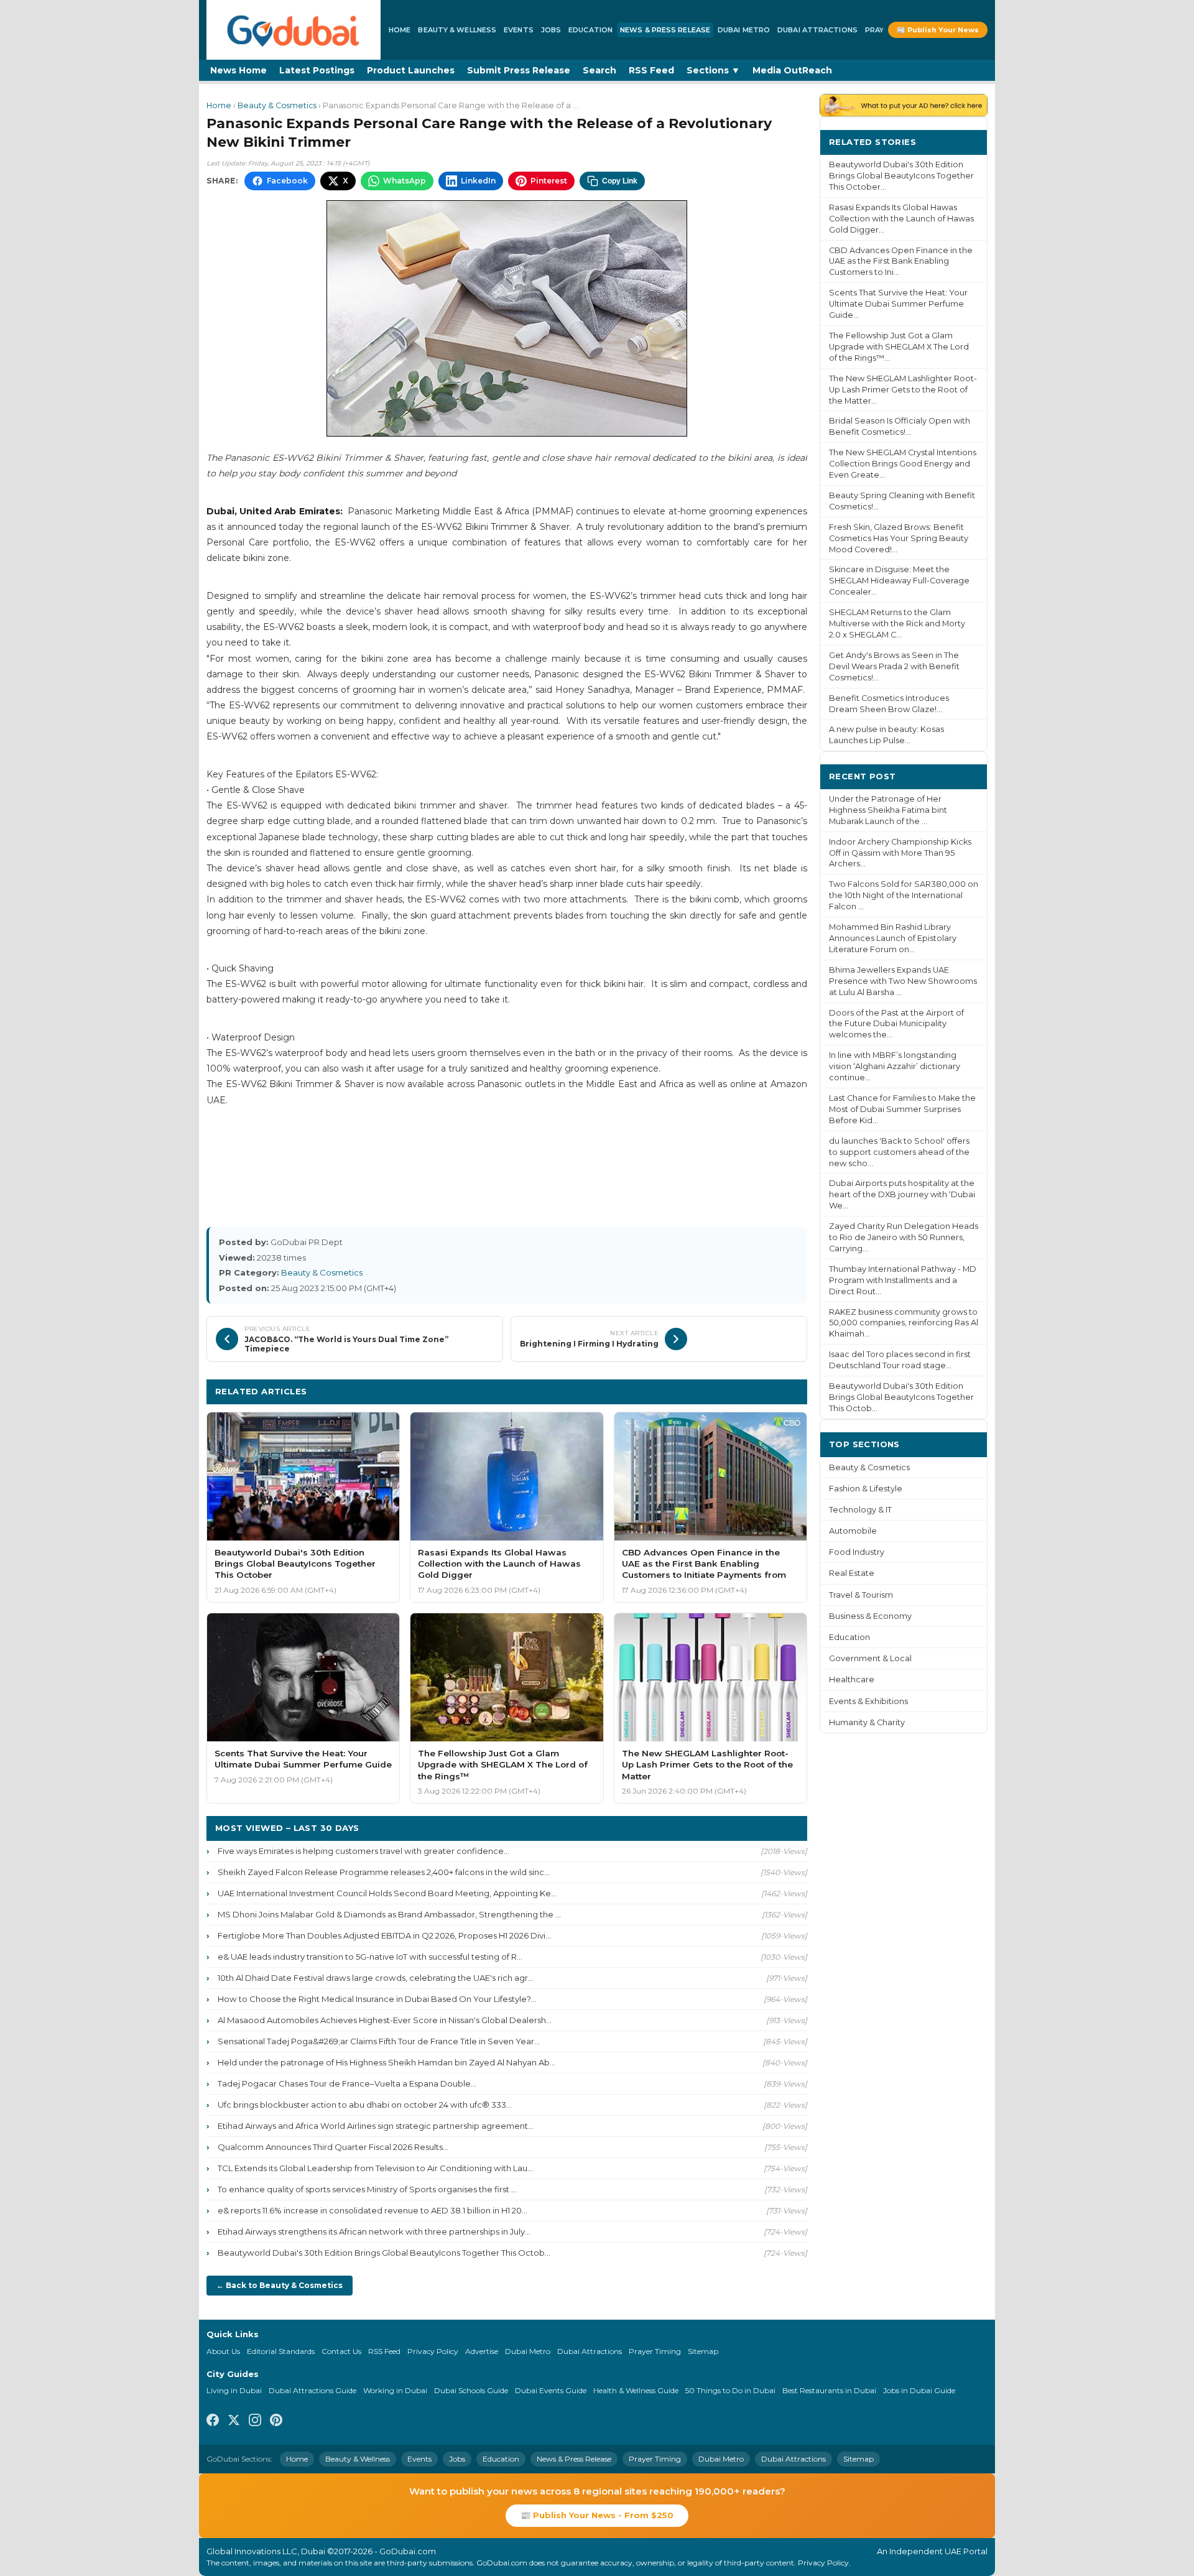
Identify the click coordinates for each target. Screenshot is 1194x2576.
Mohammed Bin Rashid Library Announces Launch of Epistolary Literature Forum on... (893, 938)
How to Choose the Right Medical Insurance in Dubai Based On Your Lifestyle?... (377, 1999)
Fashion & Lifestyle (866, 1489)
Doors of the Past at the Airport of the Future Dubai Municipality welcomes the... (896, 1024)
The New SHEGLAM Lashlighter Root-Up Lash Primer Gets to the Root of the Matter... (903, 390)
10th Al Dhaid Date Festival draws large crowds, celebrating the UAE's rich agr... (376, 1978)
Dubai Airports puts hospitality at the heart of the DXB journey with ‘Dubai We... (902, 1194)
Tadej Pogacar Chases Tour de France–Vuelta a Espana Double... (347, 2083)
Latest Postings (317, 70)
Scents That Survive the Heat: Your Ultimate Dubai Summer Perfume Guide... (898, 304)
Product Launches (411, 70)
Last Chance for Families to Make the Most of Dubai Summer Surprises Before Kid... (902, 1109)
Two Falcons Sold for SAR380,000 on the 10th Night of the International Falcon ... (904, 895)
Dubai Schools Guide (471, 2390)
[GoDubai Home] (294, 30)
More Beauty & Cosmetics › (738, 1391)
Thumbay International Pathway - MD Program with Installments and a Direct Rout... (903, 1280)
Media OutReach (792, 70)
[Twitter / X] (234, 2422)
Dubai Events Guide (551, 2390)
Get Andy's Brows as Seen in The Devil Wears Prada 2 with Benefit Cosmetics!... (894, 666)
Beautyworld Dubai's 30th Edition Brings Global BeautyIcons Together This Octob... (384, 2253)
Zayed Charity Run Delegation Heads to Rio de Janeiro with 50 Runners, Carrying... (904, 1237)
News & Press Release (665, 30)
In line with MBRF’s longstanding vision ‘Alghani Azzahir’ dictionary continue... (895, 1066)
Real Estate (852, 1573)
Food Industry (857, 1552)
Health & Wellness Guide (636, 2390)
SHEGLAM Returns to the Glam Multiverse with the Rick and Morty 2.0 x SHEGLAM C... (897, 623)
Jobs (551, 30)
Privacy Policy (433, 2351)
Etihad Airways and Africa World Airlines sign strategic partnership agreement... (376, 2126)
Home (400, 30)
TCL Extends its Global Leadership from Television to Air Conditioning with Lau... (375, 2168)
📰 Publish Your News (938, 30)
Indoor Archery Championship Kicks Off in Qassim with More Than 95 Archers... (900, 853)
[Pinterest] (276, 2422)
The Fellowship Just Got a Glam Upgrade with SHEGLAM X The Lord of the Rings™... (899, 347)
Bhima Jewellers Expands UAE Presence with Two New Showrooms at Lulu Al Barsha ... (903, 981)
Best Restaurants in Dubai (829, 2390)
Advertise (482, 2351)
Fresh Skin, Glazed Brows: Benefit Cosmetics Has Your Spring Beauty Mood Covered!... (899, 538)
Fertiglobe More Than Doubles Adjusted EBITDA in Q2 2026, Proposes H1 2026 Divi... (384, 1935)
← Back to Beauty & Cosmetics (280, 2285)
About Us (223, 2351)
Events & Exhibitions (868, 1701)
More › (963, 141)
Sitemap (703, 2351)
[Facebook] (213, 2422)
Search (599, 70)
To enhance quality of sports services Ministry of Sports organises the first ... (367, 2189)
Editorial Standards (281, 2351)
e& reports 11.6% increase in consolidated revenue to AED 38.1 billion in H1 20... (373, 2210)
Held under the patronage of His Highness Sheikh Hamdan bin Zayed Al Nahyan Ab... (386, 2062)
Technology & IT (860, 1510)
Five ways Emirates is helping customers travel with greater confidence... (363, 1851)
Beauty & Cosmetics (277, 105)
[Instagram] (255, 2422)
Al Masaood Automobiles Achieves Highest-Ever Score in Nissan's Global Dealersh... (385, 2020)
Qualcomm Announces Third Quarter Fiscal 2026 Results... (333, 2147)
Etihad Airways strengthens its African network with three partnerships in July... (374, 2231)
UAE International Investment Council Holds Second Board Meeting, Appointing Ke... (387, 1893)
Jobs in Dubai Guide (919, 2390)
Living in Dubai (234, 2390)
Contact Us (341, 2351)
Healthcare (852, 1679)
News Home (238, 70)
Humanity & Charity (867, 1722)
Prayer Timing (655, 2351)
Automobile (853, 1531)
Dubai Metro (744, 30)
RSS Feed (651, 70)
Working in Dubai (395, 2390)
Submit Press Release (519, 70)
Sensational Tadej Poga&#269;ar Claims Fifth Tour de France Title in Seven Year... (379, 2041)
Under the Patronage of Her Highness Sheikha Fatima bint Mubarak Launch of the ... (888, 810)
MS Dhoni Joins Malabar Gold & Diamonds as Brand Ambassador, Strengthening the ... (389, 1914)
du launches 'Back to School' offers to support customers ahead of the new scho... (899, 1152)
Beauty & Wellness (457, 30)
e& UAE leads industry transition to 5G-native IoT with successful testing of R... (370, 1957)
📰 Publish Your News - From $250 (597, 2515)
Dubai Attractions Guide (312, 2390)
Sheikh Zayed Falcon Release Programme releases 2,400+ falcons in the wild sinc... (384, 1872)
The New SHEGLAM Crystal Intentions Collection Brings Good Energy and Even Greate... (903, 464)
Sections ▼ (713, 70)
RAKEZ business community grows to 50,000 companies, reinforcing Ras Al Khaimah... (904, 1323)
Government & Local (870, 1658)
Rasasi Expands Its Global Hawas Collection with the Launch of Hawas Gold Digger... (901, 219)
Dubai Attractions (817, 30)
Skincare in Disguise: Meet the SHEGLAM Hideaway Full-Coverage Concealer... (899, 581)
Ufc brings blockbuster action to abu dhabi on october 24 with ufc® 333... (365, 2105)
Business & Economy (870, 1616)
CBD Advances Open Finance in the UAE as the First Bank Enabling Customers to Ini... (901, 262)
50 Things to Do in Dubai (730, 2390)
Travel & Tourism (861, 1595)
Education (590, 30)
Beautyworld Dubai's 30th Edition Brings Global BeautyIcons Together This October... (901, 176)
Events (519, 30)
